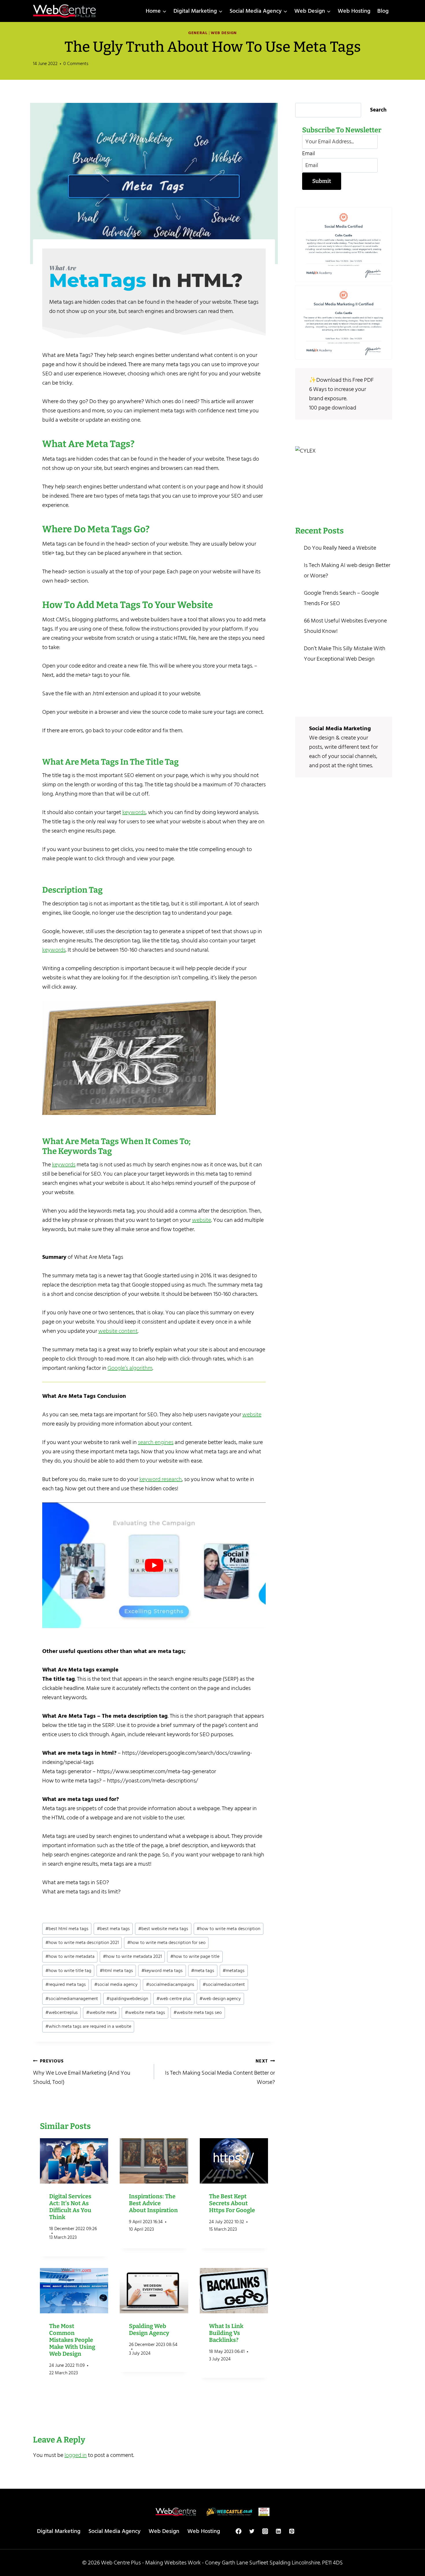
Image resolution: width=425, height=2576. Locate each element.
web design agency (220, 1999)
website (202, 1220)
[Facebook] (239, 2531)
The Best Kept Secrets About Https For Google (232, 2203)
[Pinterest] (292, 2531)
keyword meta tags (162, 1971)
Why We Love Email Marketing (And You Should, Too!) (82, 2072)
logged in (76, 2455)
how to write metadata (70, 1956)
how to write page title (195, 1956)
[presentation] (74, 2161)
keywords (134, 812)
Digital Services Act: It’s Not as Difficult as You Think (70, 2207)
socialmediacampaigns (170, 1984)
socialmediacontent (224, 1984)
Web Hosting (354, 11)
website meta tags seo (198, 2012)
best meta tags (113, 1929)
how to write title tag (68, 1971)
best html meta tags (67, 1929)
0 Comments (76, 64)
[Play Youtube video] (154, 1565)
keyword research (161, 1479)
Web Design (224, 33)
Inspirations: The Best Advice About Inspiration (153, 2203)
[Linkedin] (278, 2531)
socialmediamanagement (72, 1999)
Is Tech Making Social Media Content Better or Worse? (220, 2072)
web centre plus (174, 1999)
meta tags (203, 1971)
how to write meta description (228, 1929)
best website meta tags (163, 1929)
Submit (322, 181)
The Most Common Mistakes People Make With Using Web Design (72, 2340)
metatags (234, 1971)
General (198, 33)
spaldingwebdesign (127, 1999)
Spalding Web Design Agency (149, 2329)
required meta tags (66, 1984)
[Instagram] (265, 2531)
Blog (383, 11)
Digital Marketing (59, 2531)
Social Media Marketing (340, 729)
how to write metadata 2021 (132, 1956)
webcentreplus (62, 2012)
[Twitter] (252, 2531)
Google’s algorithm (130, 1368)
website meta (101, 2012)
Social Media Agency (114, 2531)
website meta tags (145, 2012)
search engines (156, 1442)
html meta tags (116, 1971)
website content (118, 1331)
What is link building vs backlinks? (226, 2333)
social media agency (116, 1984)
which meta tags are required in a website (88, 2026)
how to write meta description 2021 (82, 1943)
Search (378, 110)
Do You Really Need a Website (340, 548)
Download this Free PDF (345, 380)
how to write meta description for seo (166, 1943)
